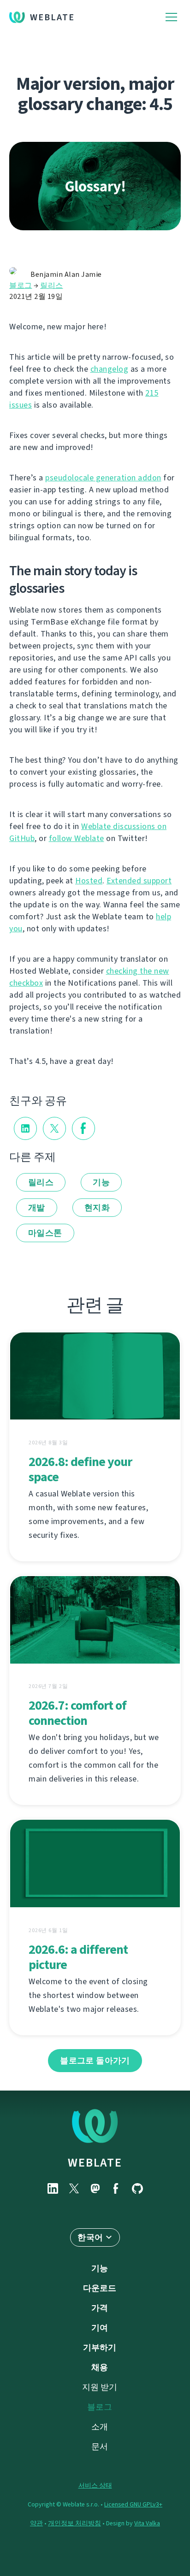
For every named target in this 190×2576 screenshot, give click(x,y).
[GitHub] (137, 2188)
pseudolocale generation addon (103, 478)
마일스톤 (45, 1233)
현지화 (97, 1208)
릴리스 (52, 285)
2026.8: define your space (80, 1469)
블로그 (21, 285)
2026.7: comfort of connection (77, 1713)
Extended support (139, 881)
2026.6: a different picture (78, 1957)
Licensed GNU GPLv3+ (133, 2504)
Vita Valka (147, 2523)
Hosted (89, 881)
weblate (95, 2162)
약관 (36, 2523)
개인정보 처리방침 (74, 2523)
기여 (100, 2328)
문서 (100, 2447)
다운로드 (100, 2288)
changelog (110, 369)
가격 (100, 2308)
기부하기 (100, 2348)
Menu (171, 17)
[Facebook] (116, 2188)
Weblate (52, 17)
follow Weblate (77, 838)
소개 (100, 2427)
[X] (74, 2188)
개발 (37, 1208)
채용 (100, 2367)
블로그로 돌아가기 (95, 2061)
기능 (101, 1182)
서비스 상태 (95, 2485)
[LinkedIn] (53, 2188)
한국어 (90, 2237)
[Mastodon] (95, 2188)
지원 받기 (100, 2387)
